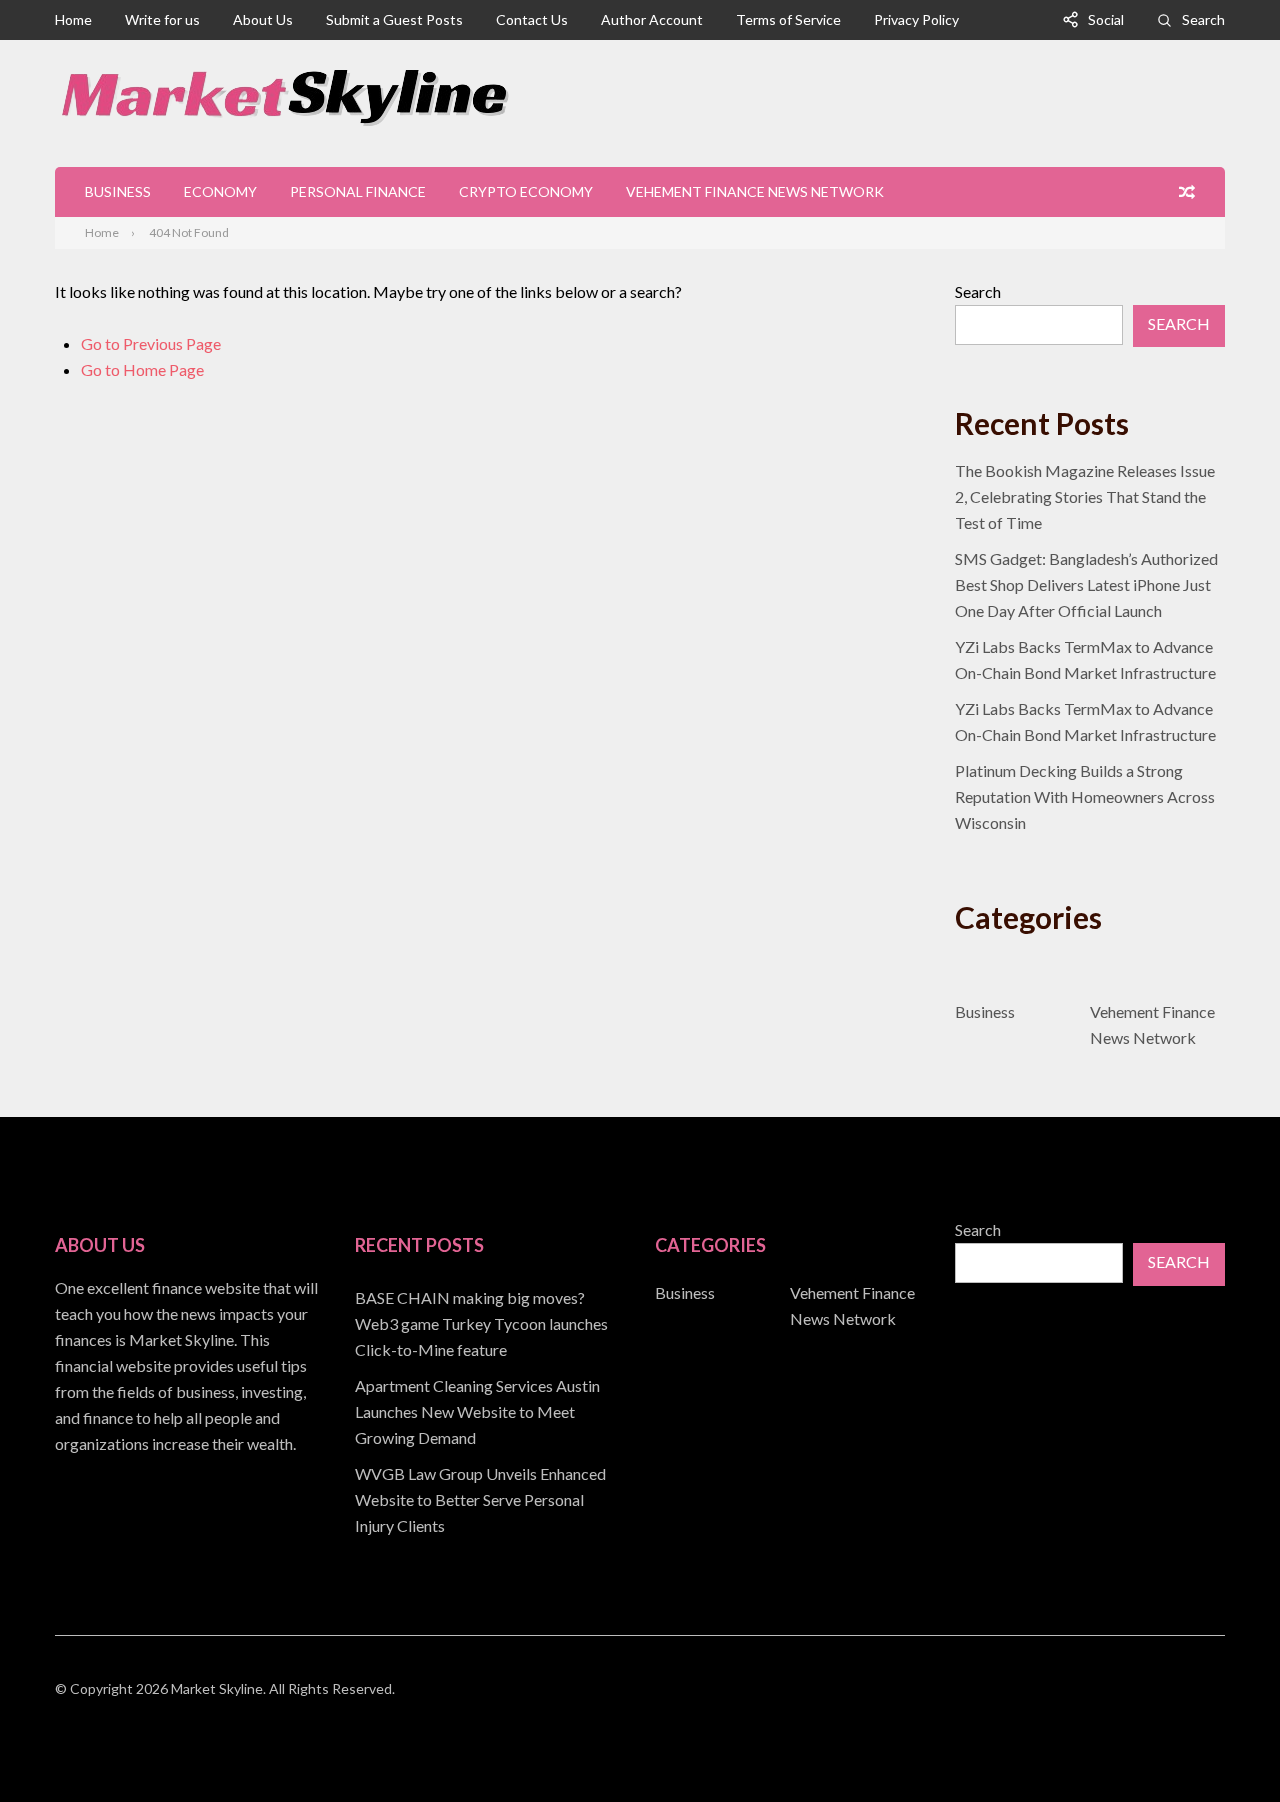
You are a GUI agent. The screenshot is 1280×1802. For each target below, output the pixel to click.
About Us (263, 19)
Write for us (162, 19)
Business (118, 191)
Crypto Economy (526, 191)
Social (1106, 19)
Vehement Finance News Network (755, 191)
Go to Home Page (142, 369)
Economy (220, 191)
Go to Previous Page (151, 343)
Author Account (652, 19)
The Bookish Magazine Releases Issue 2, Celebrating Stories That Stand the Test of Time (1085, 496)
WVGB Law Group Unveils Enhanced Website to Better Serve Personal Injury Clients (480, 1499)
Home (73, 19)
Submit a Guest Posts (394, 19)
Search (1203, 19)
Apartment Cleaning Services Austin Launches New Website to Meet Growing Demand (477, 1411)
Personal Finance (358, 191)
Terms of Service (788, 19)
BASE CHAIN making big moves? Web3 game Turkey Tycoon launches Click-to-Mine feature (481, 1323)
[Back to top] (1224, 1746)
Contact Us (532, 19)
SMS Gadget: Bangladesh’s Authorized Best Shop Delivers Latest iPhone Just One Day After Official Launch (1086, 584)
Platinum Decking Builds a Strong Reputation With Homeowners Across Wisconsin (1085, 796)
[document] (490, 1412)
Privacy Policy (916, 19)
